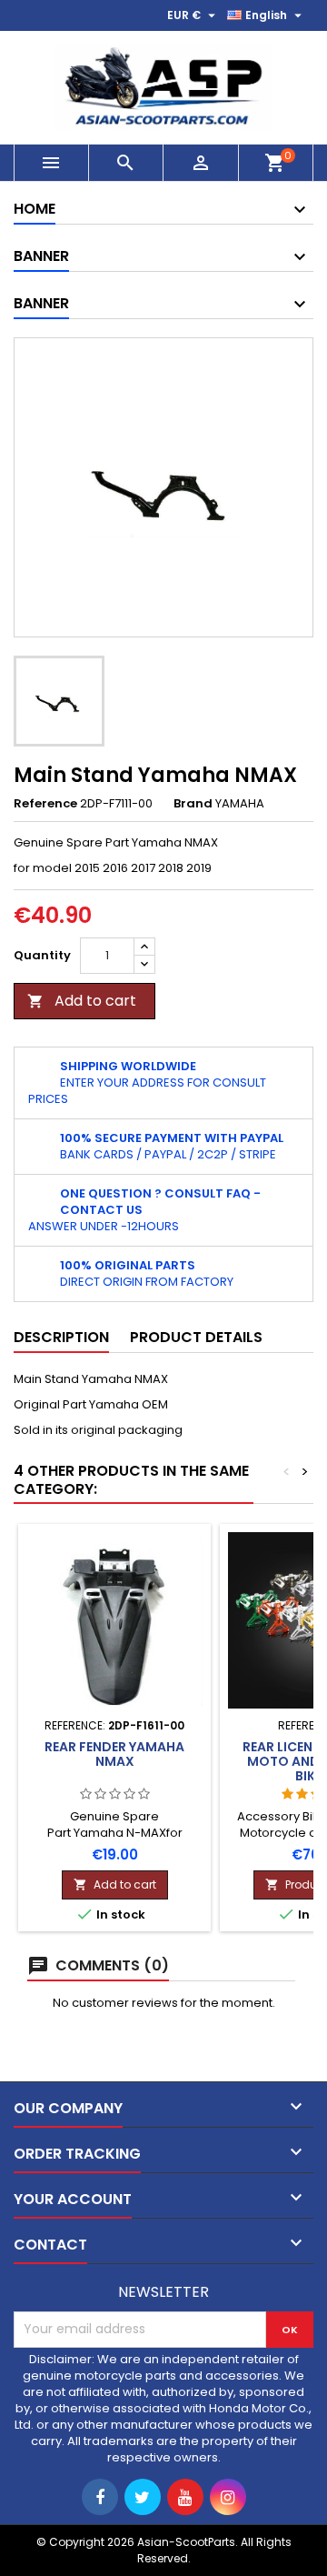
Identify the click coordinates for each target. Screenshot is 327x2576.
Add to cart (82, 1001)
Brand (193, 804)
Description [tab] (61, 1337)
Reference (45, 804)
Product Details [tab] (196, 1337)
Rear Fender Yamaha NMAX (114, 1754)
